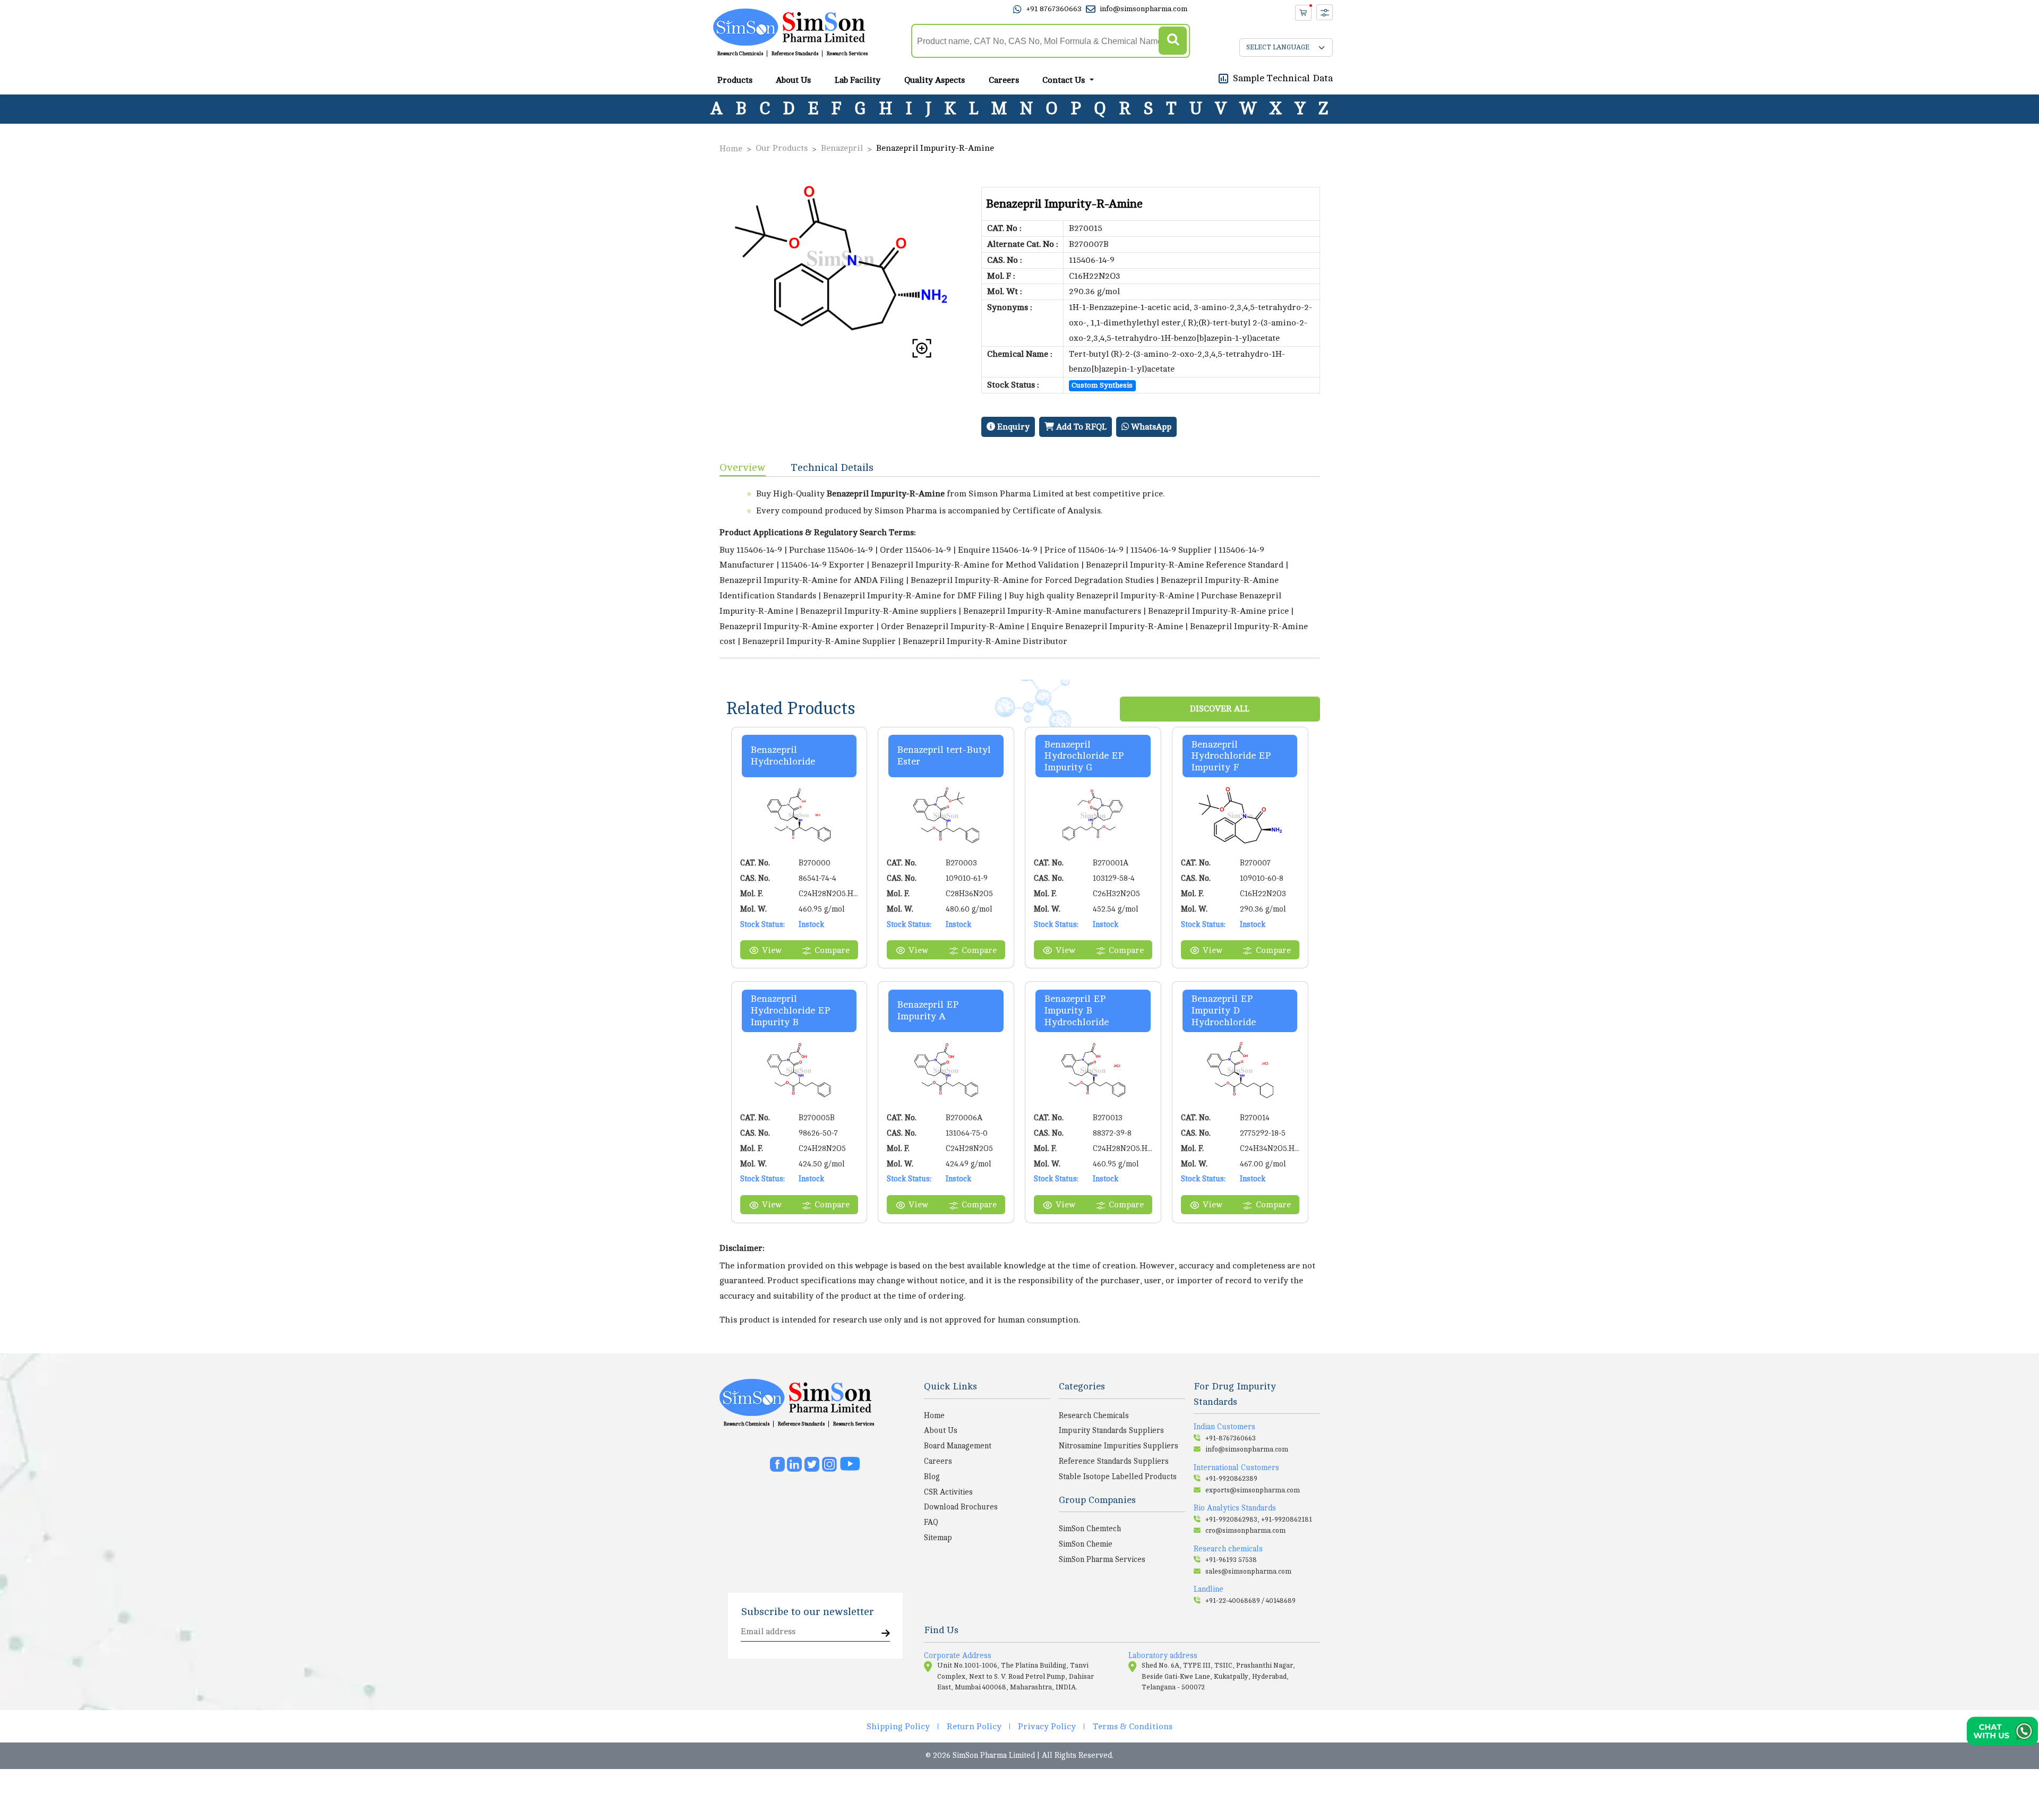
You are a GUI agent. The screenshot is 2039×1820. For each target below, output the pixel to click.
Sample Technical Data (1283, 78)
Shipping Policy (898, 1727)
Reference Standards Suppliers (1114, 1461)
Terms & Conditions (1133, 1727)
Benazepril (842, 148)
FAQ (931, 1522)
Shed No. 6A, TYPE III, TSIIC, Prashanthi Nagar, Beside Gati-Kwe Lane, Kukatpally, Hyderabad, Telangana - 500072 (1218, 1676)
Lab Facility (858, 80)
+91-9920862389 (1231, 1479)
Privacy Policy (1047, 1727)
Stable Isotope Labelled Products (1118, 1476)
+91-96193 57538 (1231, 1560)
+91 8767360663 (1054, 9)
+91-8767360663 (1231, 1438)
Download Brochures (961, 1507)
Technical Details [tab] (832, 467)
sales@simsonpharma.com (1248, 1572)
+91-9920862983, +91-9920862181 (1259, 1519)
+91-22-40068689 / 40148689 (1250, 1601)
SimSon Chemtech (1090, 1529)
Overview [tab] (743, 467)
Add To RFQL (1080, 427)
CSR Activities (948, 1492)
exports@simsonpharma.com (1253, 1490)
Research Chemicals (740, 54)
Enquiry (1012, 427)
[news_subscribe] (886, 1634)
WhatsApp (1150, 427)
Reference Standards (795, 54)
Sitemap (938, 1538)
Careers (1004, 80)
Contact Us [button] (1065, 80)
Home (731, 149)
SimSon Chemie (1086, 1544)
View (772, 950)
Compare (832, 950)
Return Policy (974, 1727)
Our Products (782, 148)
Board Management (958, 1446)
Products (735, 80)
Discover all (1220, 709)
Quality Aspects (935, 80)
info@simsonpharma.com (1143, 9)
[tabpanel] (1020, 567)
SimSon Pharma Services (1102, 1559)
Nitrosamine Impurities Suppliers (1119, 1446)
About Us (793, 80)
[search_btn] (1173, 41)
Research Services (847, 54)
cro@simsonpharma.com (1245, 1531)
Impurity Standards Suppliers (1111, 1430)
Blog (932, 1476)
